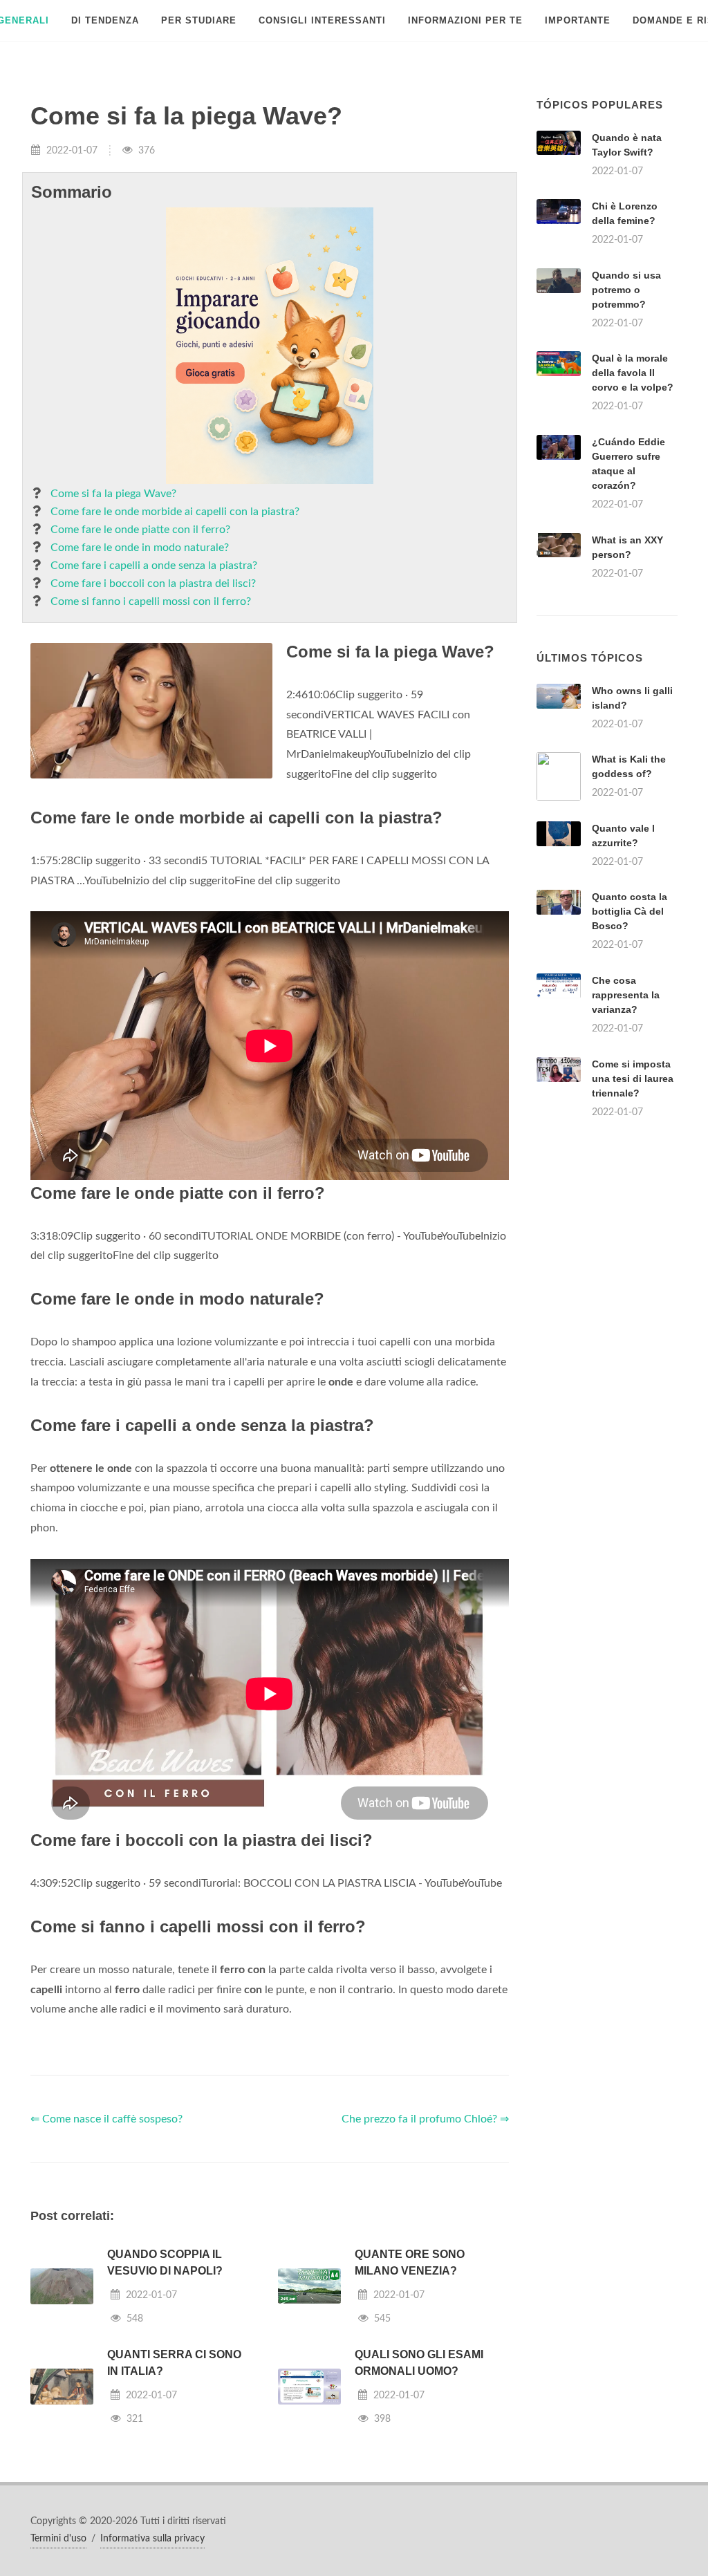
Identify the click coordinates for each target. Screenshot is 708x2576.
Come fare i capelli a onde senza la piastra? (154, 566)
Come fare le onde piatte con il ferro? (140, 530)
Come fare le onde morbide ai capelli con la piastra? (175, 512)
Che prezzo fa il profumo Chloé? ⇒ (425, 2119)
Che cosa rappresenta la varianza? (626, 995)
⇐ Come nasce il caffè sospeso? (106, 2119)
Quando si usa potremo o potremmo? (626, 290)
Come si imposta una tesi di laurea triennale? (633, 1079)
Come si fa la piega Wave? (113, 494)
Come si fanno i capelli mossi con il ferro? (151, 601)
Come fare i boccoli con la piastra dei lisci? (153, 584)
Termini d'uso (58, 2539)
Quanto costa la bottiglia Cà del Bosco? (630, 911)
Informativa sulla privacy (152, 2539)
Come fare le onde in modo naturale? (140, 548)
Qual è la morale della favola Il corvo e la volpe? (633, 373)
